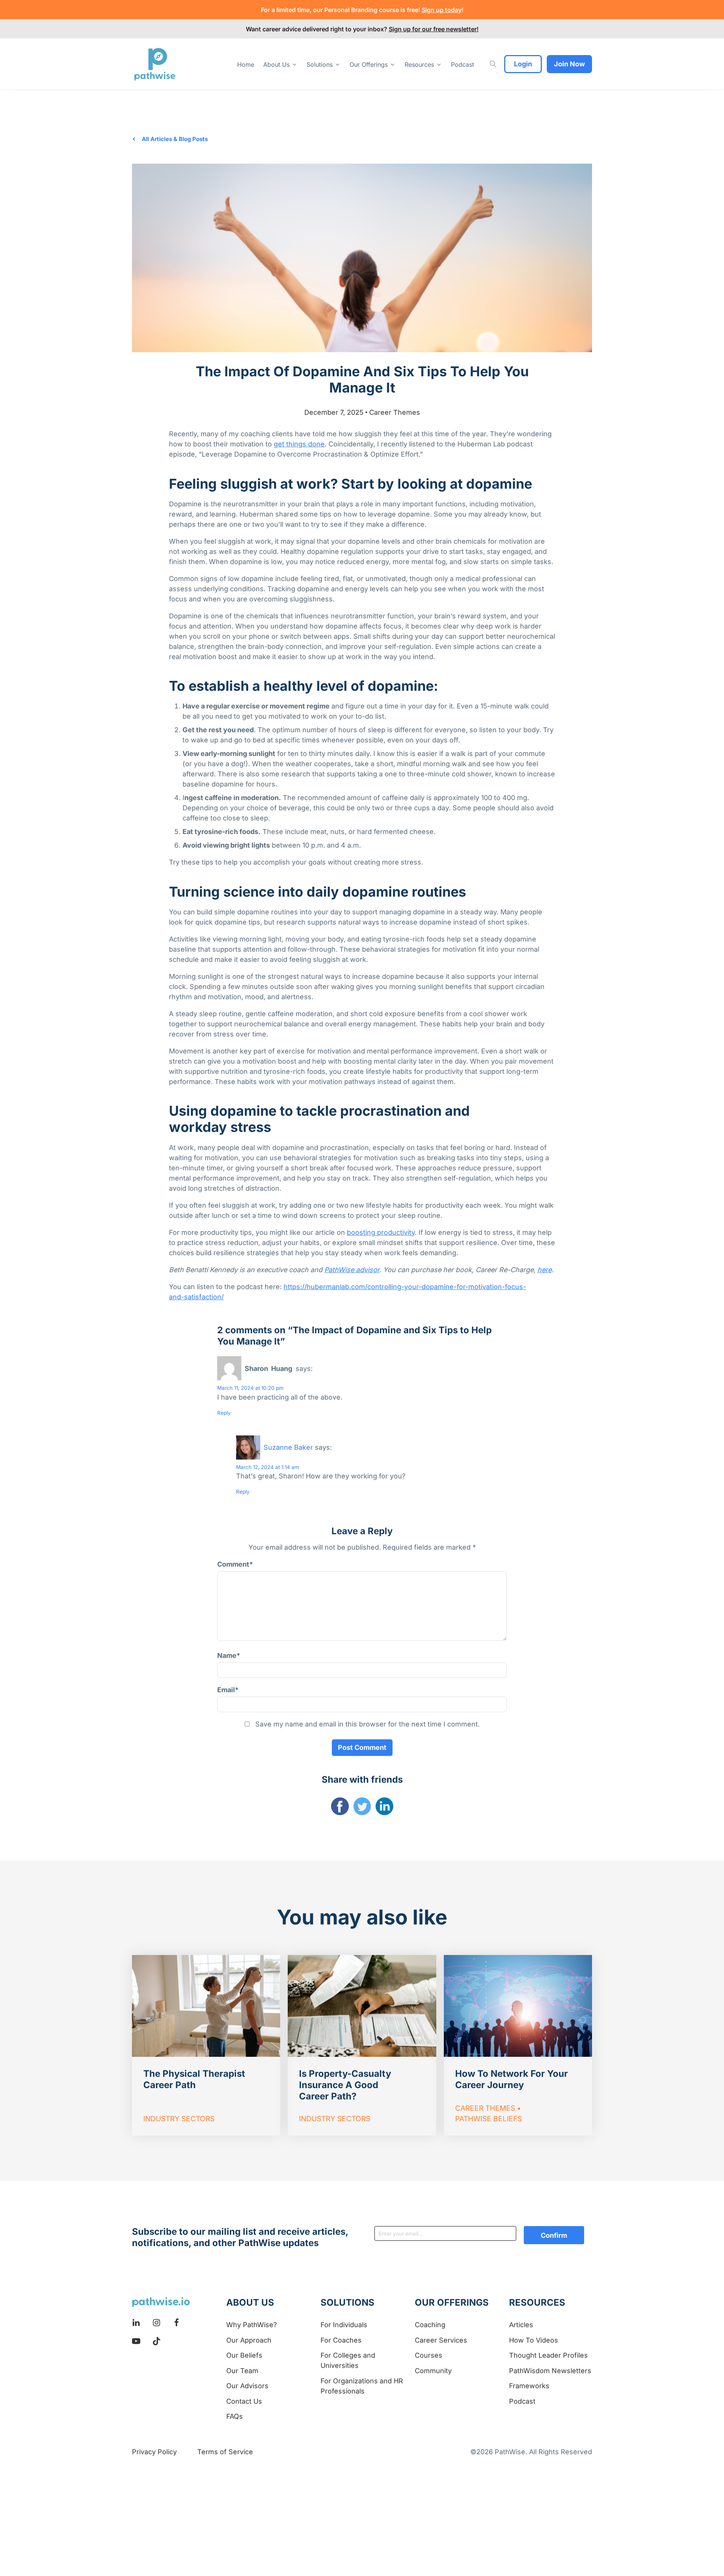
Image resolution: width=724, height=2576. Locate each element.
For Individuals (344, 2325)
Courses (429, 2355)
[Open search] (493, 64)
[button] (280, 64)
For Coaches (341, 2340)
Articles (521, 2325)
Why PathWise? (252, 2325)
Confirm (554, 2235)
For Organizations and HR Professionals (362, 2386)
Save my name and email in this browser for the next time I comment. (367, 1724)
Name (229, 1655)
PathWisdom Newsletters (550, 2371)
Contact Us (244, 2401)
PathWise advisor (352, 1270)
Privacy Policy (154, 2452)
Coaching (430, 2325)
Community (433, 2371)
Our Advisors (247, 2386)
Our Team (242, 2371)
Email (228, 1690)
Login (523, 64)
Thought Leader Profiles (548, 2355)
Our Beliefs (244, 2355)
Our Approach (249, 2340)
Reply (224, 1413)
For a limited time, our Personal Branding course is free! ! (362, 10)
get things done (299, 444)
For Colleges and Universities (348, 2360)
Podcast (522, 2401)
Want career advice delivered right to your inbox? (362, 29)
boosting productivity (381, 1232)
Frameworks (529, 2386)
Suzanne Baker (288, 1447)
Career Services (441, 2340)
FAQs (235, 2416)
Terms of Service (225, 2452)
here (545, 1270)
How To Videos (534, 2340)
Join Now (569, 64)
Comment (235, 1564)
